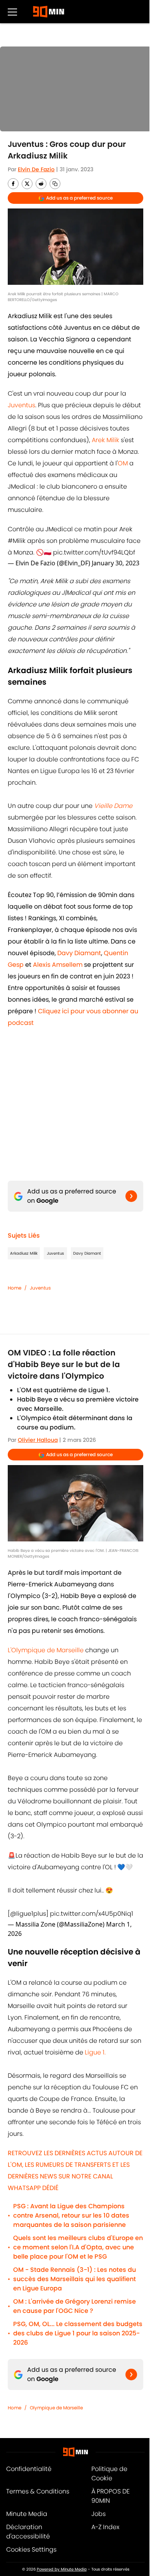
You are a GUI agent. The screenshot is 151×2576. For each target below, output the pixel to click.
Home (15, 1288)
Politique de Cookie (109, 2474)
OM (123, 463)
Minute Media (27, 2514)
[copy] (55, 184)
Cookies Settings (31, 2549)
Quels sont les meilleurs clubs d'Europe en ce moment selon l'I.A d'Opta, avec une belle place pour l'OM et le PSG (78, 2247)
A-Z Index (105, 2527)
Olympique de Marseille (56, 2408)
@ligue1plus (28, 1914)
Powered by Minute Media (62, 2569)
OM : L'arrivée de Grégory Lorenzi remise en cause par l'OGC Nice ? (75, 2306)
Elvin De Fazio (36, 169)
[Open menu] (12, 12)
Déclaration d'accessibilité (28, 2532)
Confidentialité (29, 2469)
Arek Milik (106, 440)
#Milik (17, 541)
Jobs (99, 2514)
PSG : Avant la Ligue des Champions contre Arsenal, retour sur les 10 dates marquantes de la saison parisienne (71, 2215)
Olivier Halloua (38, 1440)
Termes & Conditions (38, 2491)
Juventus (21, 405)
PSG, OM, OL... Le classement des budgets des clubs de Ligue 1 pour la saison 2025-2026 (78, 2333)
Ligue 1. (95, 2052)
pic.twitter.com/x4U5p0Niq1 (92, 1914)
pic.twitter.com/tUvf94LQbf (94, 552)
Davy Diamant (87, 1253)
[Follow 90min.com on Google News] (131, 1196)
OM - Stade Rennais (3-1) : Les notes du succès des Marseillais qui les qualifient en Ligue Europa (75, 2279)
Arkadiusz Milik (24, 1253)
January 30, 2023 (116, 563)
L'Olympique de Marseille (46, 1650)
